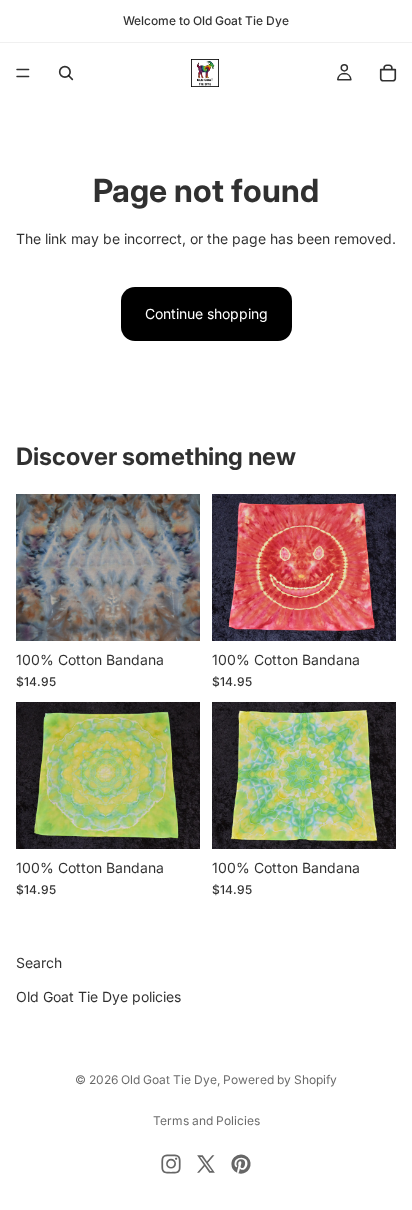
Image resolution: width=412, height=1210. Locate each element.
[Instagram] (171, 1164)
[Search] (66, 73)
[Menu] (23, 73)
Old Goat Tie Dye (169, 1079)
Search (39, 962)
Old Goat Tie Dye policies (98, 997)
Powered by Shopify (280, 1079)
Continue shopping (206, 313)
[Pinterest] (241, 1164)
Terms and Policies (206, 1120)
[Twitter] (206, 1164)
